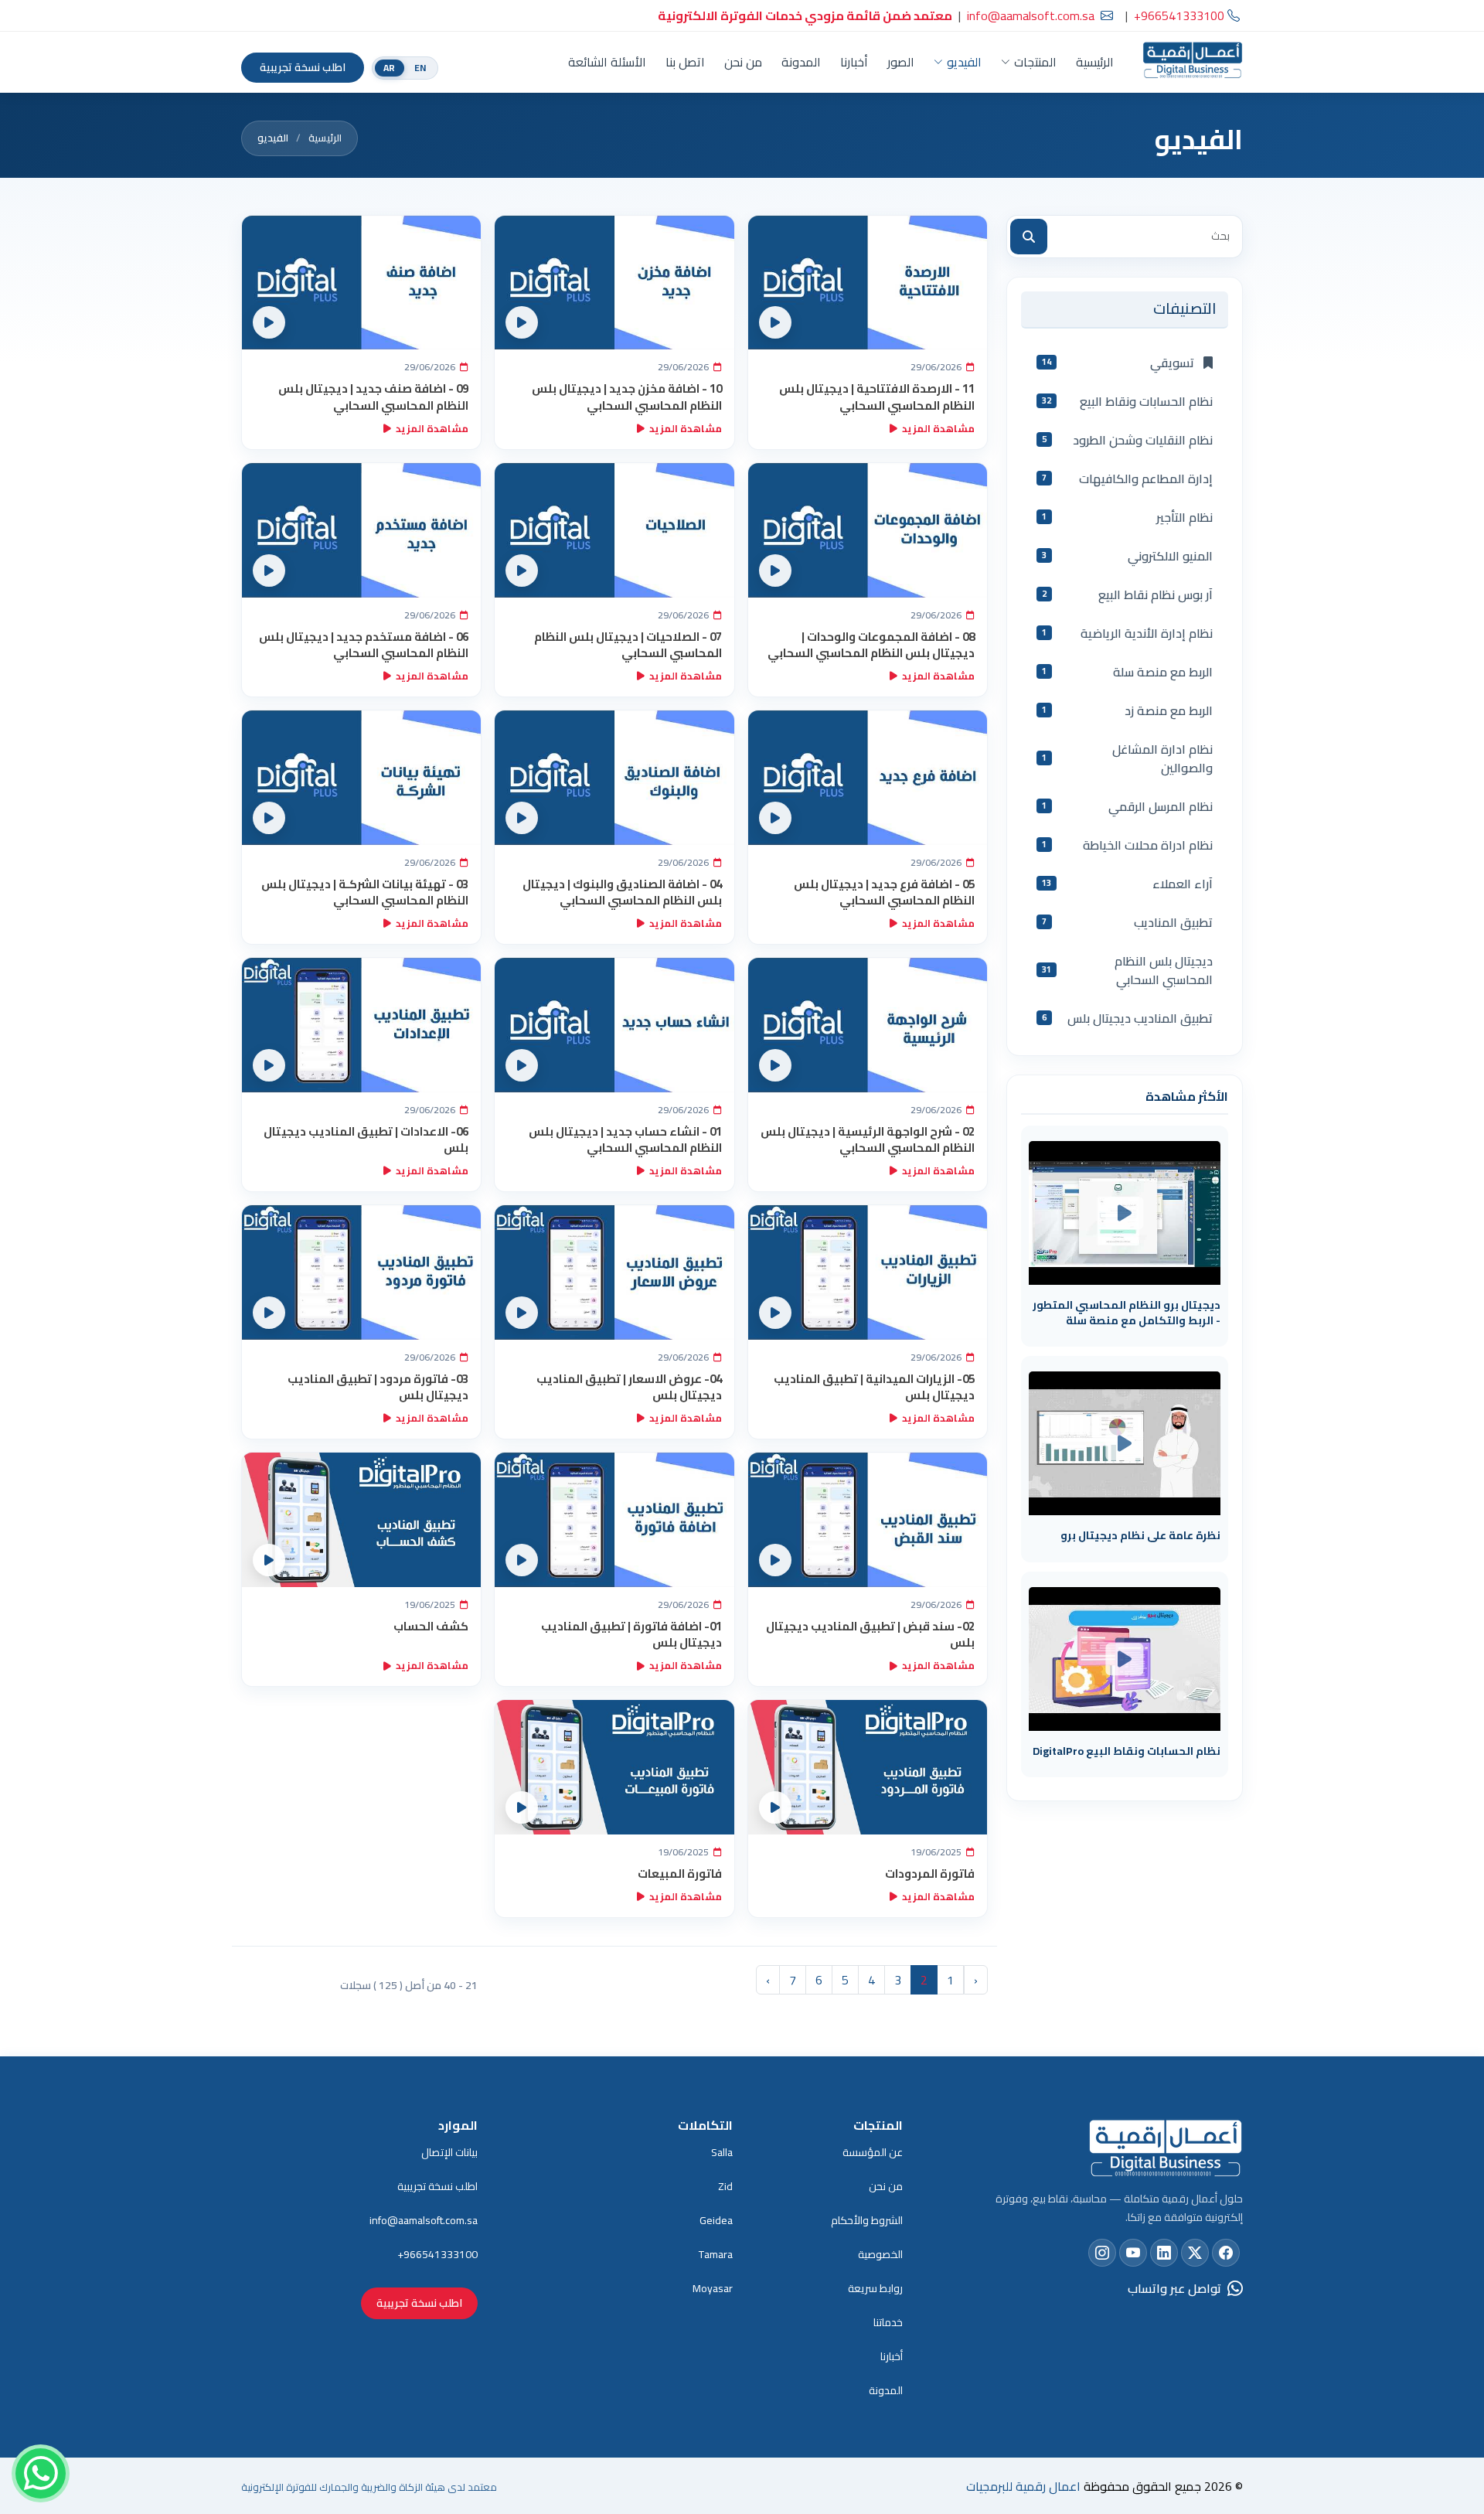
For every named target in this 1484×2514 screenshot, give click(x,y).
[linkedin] (1164, 2253)
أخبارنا (854, 62)
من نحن (743, 62)
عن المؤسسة (873, 2152)
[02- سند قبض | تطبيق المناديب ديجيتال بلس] (868, 1520)
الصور (901, 62)
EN (420, 68)
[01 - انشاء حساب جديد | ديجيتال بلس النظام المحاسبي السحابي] (614, 1025)
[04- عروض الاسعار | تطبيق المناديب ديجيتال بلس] (614, 1272)
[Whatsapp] (41, 2473)
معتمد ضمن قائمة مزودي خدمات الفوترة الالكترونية (805, 15)
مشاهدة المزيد (938, 428)
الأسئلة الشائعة (607, 62)
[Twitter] (1195, 2253)
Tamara (716, 2254)
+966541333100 (437, 2254)
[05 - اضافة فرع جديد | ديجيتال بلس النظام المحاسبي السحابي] (868, 778)
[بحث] (1029, 237)
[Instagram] (1102, 2253)
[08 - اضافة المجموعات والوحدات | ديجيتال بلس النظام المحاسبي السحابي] (868, 530)
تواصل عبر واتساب (1174, 2288)
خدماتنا (888, 2322)
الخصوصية (880, 2254)
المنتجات (1035, 62)
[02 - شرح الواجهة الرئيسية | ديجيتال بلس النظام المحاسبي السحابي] (868, 1025)
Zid (725, 2186)
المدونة (801, 62)
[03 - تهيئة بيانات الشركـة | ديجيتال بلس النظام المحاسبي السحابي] (361, 778)
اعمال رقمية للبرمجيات (1023, 2486)
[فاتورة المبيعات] (614, 1767)
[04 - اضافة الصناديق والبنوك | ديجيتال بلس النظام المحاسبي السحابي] (614, 778)
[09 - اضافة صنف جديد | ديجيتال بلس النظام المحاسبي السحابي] (361, 283)
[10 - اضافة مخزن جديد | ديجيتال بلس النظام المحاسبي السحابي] (614, 283)
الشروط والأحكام (867, 2220)
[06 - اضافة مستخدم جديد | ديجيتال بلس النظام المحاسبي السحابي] (361, 530)
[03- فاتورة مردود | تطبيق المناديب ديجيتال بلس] (361, 1272)
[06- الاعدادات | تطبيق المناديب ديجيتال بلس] (361, 1025)
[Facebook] (1226, 2253)
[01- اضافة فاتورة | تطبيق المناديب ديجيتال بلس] (614, 1520)
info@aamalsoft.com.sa (1031, 15)
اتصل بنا (685, 62)
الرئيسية (1095, 62)
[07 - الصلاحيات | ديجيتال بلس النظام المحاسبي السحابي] (614, 530)
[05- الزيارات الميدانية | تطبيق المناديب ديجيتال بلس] (868, 1272)
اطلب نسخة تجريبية (303, 67)
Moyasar (713, 2288)
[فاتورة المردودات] (868, 1767)
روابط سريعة (875, 2288)
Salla (722, 2152)
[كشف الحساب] (361, 1520)
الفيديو (964, 62)
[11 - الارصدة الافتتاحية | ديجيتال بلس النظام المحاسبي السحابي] (868, 283)
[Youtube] (1133, 2253)
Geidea (716, 2220)
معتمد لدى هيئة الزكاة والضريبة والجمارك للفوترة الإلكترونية (369, 2487)
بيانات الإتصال (449, 2152)
